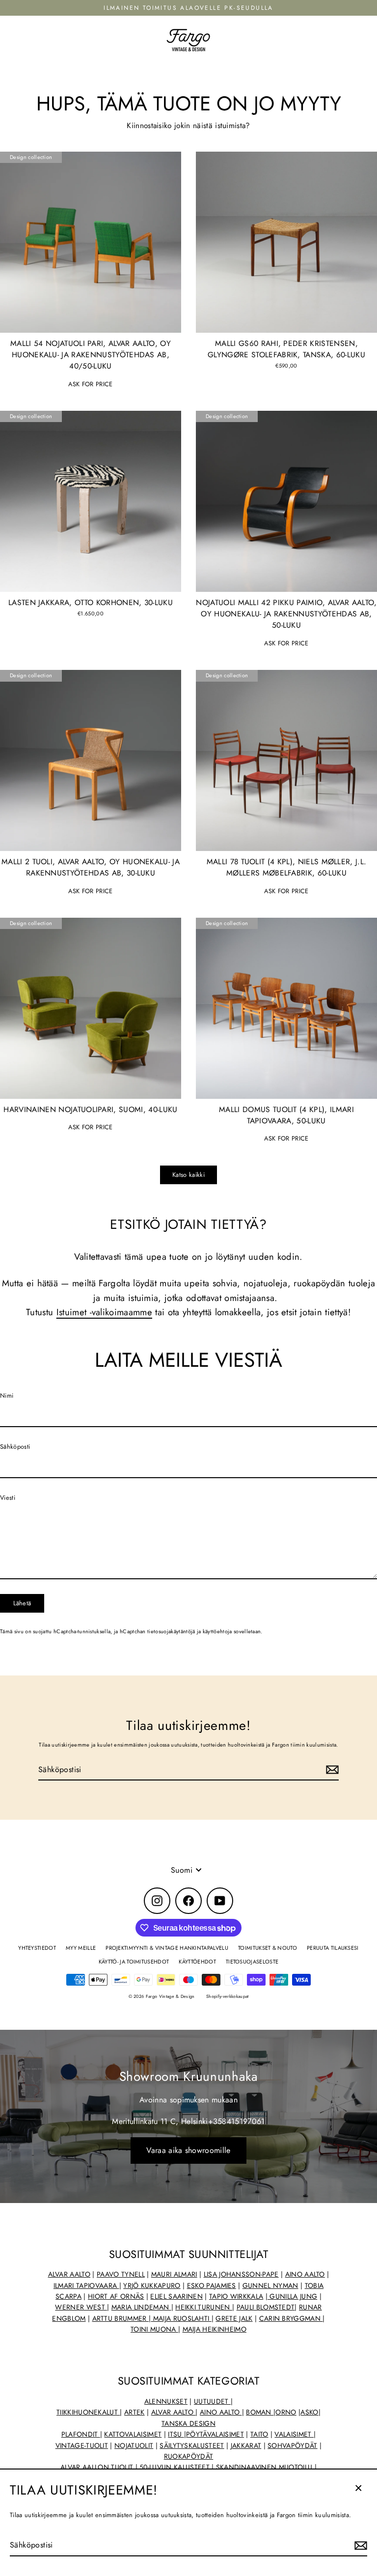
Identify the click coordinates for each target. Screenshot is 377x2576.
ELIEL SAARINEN (176, 2296)
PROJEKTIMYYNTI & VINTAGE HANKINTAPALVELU (167, 1948)
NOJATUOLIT (134, 2445)
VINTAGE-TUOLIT (82, 2445)
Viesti (8, 1498)
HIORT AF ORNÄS (116, 2296)
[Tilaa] (359, 2546)
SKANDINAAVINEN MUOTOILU (264, 2467)
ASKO (309, 2412)
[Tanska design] (313, 2467)
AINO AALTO (305, 2274)
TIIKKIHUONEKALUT (88, 2412)
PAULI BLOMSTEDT (266, 2307)
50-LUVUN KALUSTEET (175, 2467)
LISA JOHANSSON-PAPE (241, 2274)
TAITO (259, 2434)
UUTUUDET (212, 2401)
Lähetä (22, 1603)
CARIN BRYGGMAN (291, 2318)
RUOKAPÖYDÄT (189, 2456)
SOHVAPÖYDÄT (293, 2445)
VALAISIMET (294, 2434)
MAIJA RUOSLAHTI (181, 2318)
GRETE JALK (234, 2318)
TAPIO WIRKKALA (236, 2296)
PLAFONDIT (81, 2434)
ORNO (286, 2412)
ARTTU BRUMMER (121, 2318)
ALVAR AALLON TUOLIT (98, 2467)
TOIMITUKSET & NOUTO (268, 1948)
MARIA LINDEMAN (141, 2307)
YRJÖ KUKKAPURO (152, 2285)
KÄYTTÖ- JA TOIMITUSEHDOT (134, 1962)
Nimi (7, 1395)
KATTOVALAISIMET (133, 2434)
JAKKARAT (246, 2445)
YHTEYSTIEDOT (37, 1948)
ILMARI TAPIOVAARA (86, 2285)
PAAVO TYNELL (121, 2274)
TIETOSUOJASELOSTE (252, 1962)
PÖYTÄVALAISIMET (215, 2434)
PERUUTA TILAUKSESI (333, 1948)
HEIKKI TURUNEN (204, 2307)
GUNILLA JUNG (292, 2296)
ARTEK (135, 2412)
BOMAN (260, 2412)
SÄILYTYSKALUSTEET (192, 2445)
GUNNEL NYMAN (270, 2285)
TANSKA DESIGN (188, 2423)
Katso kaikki (188, 1175)
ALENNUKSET (166, 2401)
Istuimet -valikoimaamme (104, 1312)
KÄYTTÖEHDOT (197, 1962)
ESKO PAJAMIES (212, 2285)
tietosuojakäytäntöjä (171, 1631)
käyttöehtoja (217, 1631)
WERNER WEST (81, 2307)
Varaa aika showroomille (188, 2150)
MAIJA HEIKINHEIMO (215, 2329)
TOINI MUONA (154, 2329)
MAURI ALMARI (174, 2274)
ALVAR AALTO (69, 2274)
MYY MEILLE (81, 1948)
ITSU (176, 2434)
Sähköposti (15, 1447)
